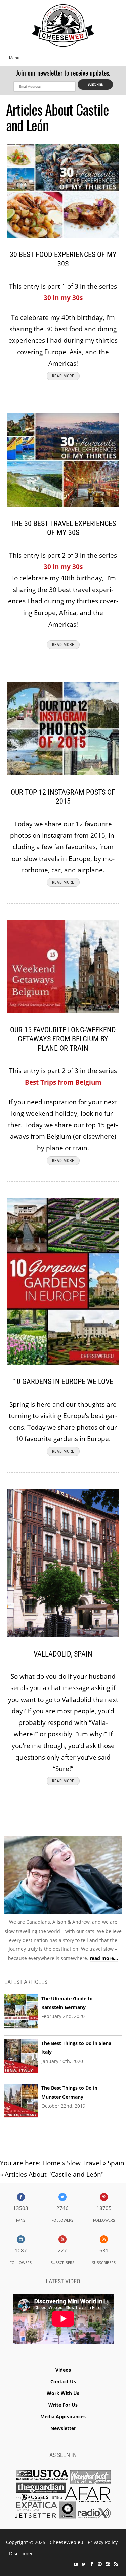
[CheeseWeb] (63, 25)
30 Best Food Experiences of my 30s (63, 259)
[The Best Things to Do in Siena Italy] (21, 2056)
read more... (104, 1958)
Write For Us (63, 2405)
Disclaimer (21, 2554)
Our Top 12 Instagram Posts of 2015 (63, 797)
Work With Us (63, 2393)
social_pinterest (100, 2564)
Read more (63, 376)
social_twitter (84, 2564)
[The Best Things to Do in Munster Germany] (21, 2101)
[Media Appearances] (63, 2496)
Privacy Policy (103, 2542)
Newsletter (63, 2428)
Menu (14, 58)
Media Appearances (63, 2417)
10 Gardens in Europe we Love (63, 1382)
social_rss (116, 2564)
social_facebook (92, 2564)
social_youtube (76, 2564)
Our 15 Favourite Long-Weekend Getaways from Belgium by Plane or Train (63, 1039)
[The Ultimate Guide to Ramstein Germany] (21, 2011)
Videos (63, 2370)
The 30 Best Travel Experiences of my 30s (63, 528)
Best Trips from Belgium (63, 1082)
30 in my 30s (63, 298)
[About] (63, 1877)
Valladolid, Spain (63, 1654)
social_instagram (108, 2564)
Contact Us (63, 2382)
